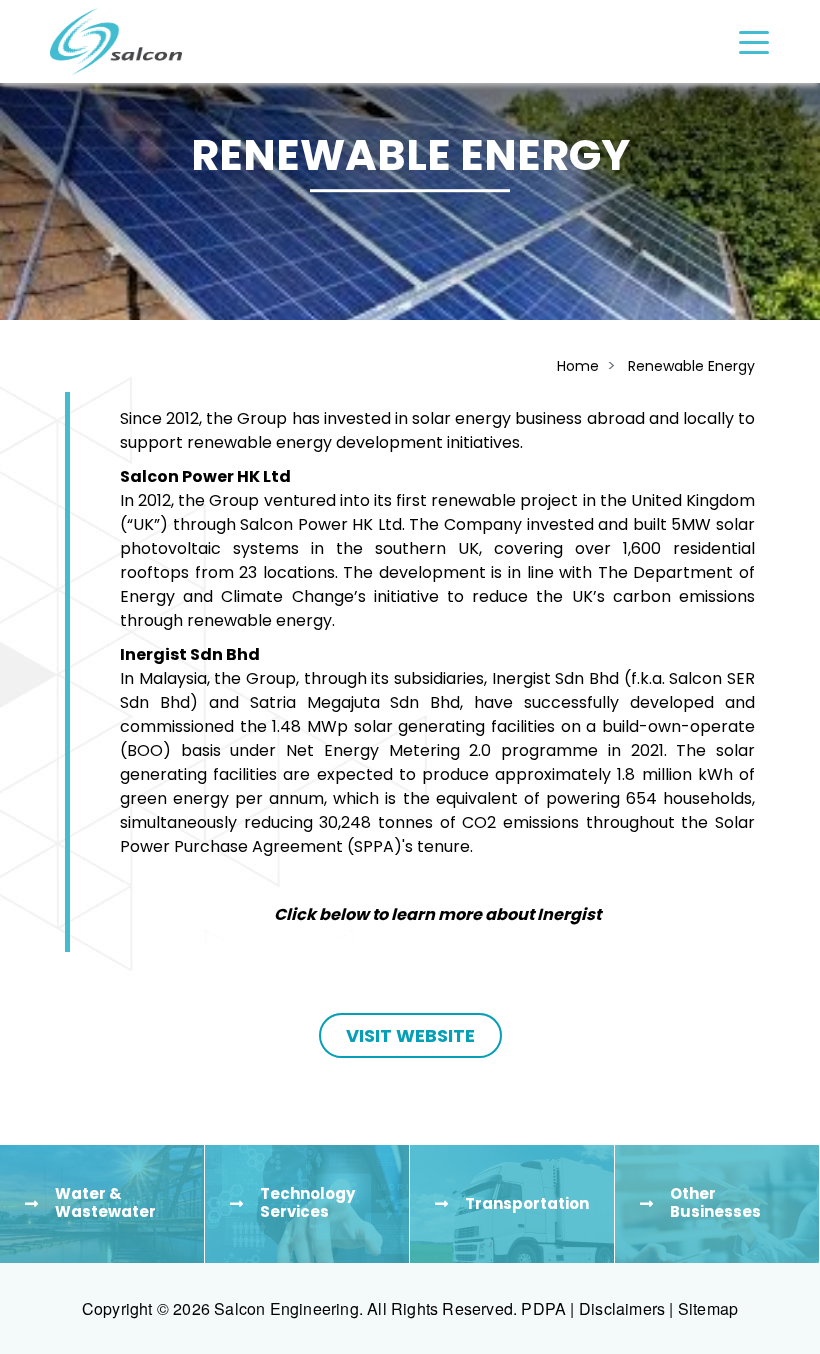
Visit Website (410, 1035)
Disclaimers (622, 1308)
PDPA (543, 1308)
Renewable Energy (691, 366)
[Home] (116, 41)
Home (578, 366)
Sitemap (708, 1308)
